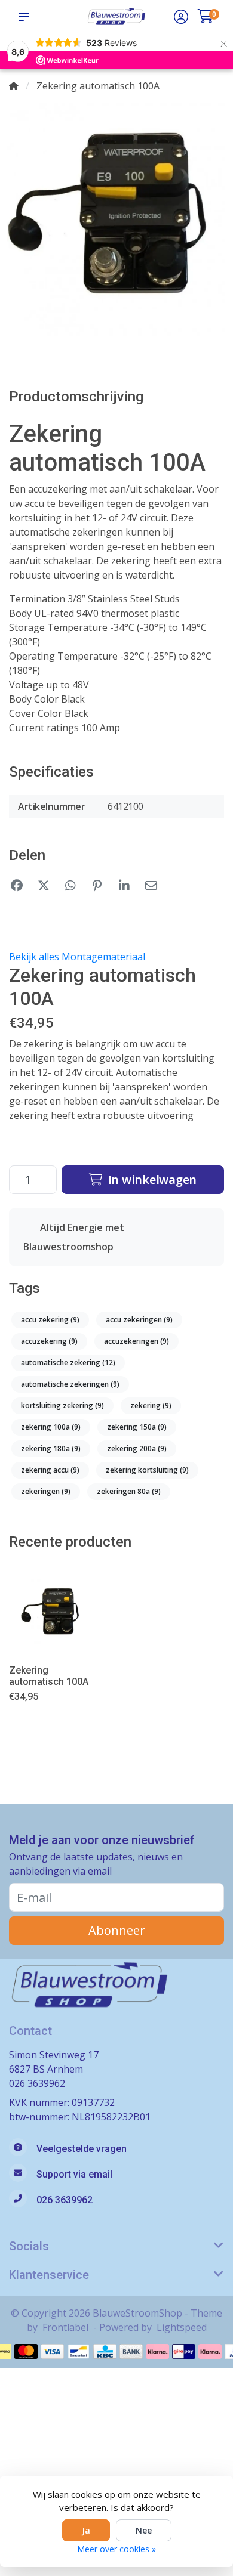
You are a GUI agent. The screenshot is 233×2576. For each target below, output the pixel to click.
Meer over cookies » (116, 2549)
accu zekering (50, 1320)
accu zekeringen (139, 1320)
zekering (151, 1405)
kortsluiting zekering (62, 1405)
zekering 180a (51, 1448)
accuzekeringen (137, 1341)
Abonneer (117, 1930)
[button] (26, 17)
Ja (86, 2530)
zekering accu (50, 1470)
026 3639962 (37, 2083)
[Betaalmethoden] (26, 2351)
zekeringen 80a (129, 1491)
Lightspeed (182, 2327)
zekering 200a (137, 1448)
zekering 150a (137, 1427)
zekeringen (46, 1491)
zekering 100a (51, 1427)
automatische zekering (68, 1363)
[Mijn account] (181, 18)
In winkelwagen (151, 1179)
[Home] (14, 86)
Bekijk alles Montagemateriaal (77, 957)
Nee (144, 2530)
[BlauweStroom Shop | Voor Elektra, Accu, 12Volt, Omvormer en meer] (116, 16)
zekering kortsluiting (147, 1470)
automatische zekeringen (70, 1384)
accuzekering (49, 1341)
